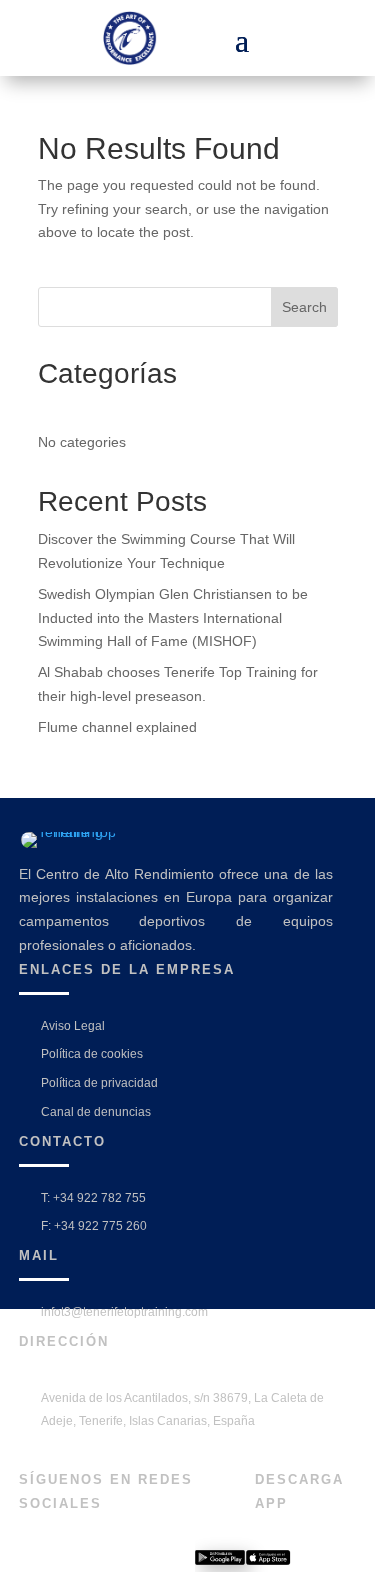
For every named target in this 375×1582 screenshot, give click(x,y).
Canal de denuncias (96, 1112)
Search (304, 307)
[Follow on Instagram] (66, 1561)
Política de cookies (92, 1054)
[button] (242, 38)
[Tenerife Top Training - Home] (142, 37)
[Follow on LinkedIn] (100, 1561)
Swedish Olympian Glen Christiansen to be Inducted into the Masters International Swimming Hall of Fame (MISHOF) (173, 618)
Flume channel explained (117, 727)
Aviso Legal (73, 1026)
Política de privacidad (99, 1083)
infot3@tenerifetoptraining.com (124, 1312)
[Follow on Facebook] (32, 1561)
